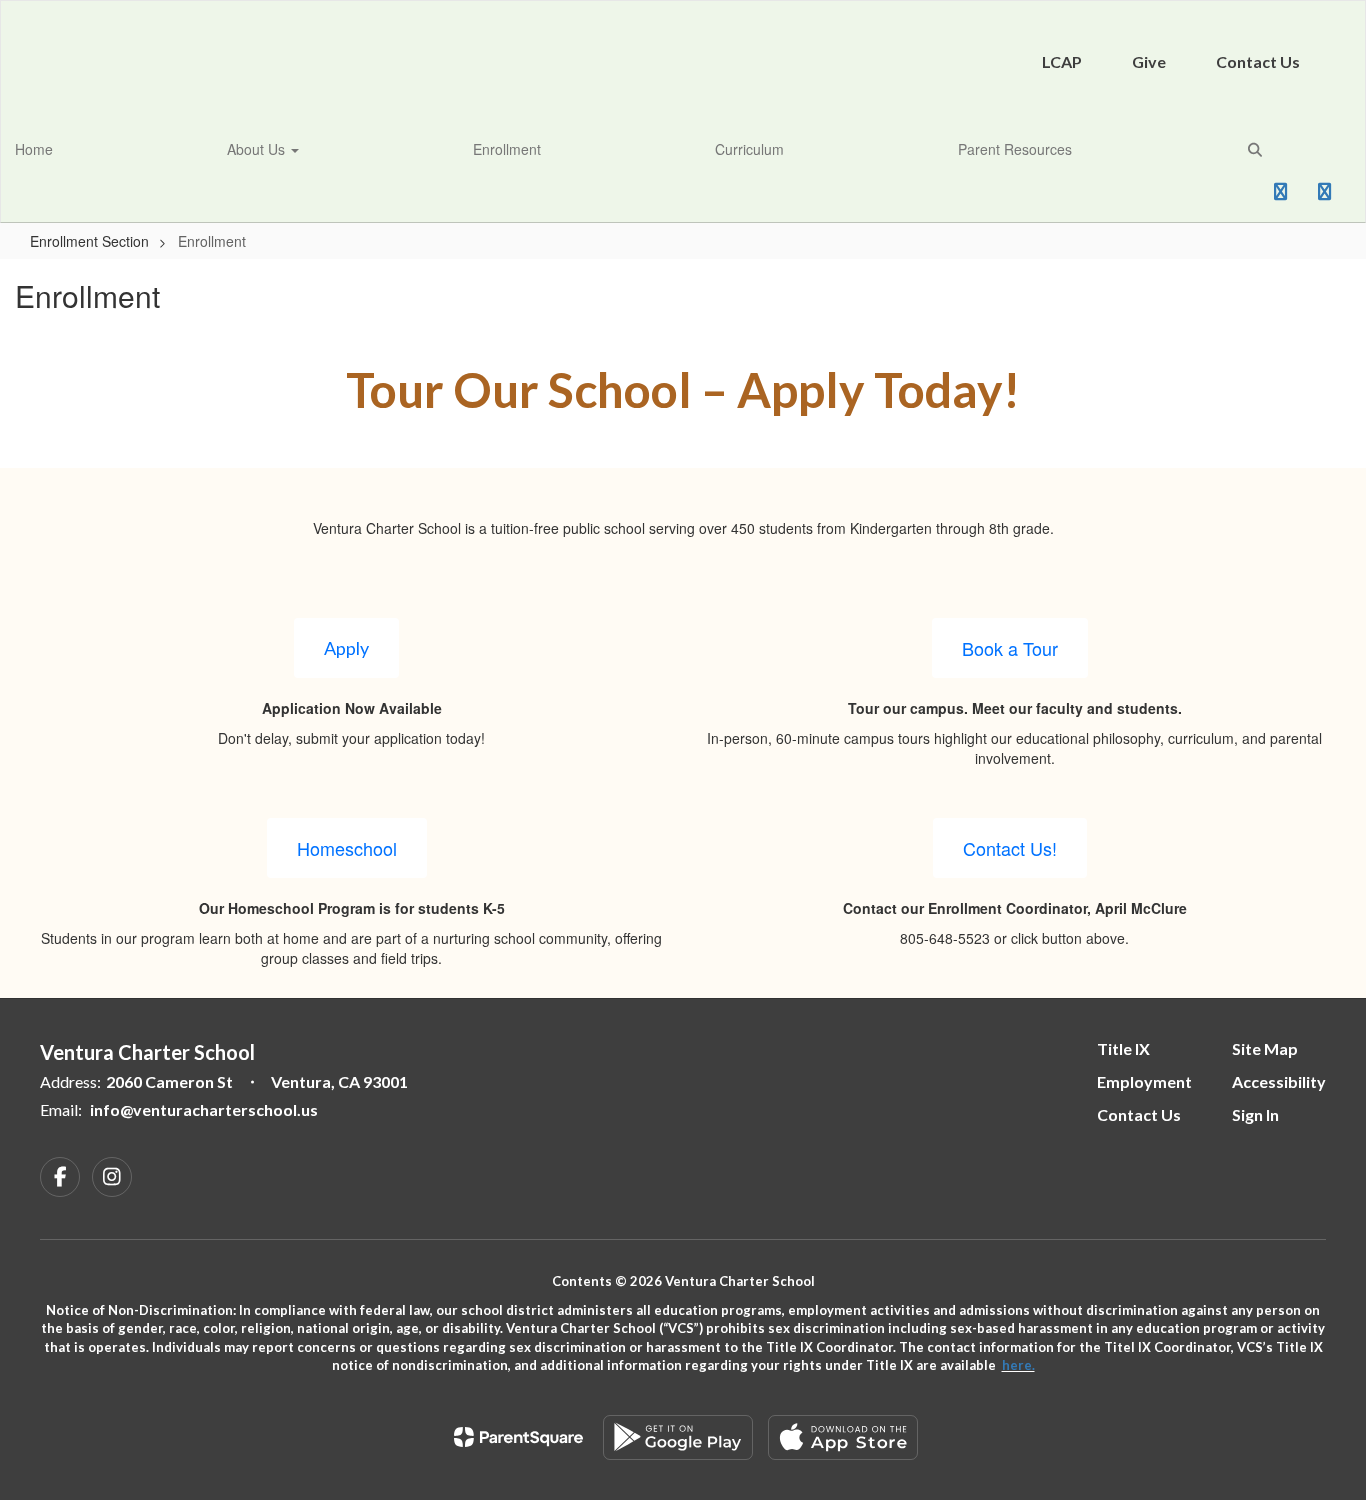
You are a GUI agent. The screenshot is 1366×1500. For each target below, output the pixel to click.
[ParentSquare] (518, 1437)
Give (1149, 61)
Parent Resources (1015, 149)
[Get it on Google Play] (678, 1437)
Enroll (1229, 198)
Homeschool (347, 848)
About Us (258, 149)
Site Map (1265, 1048)
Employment (1144, 1081)
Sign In (1255, 1114)
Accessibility (1279, 1081)
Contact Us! (1010, 848)
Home (34, 149)
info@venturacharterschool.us (204, 1109)
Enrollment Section (89, 241)
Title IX (1123, 1048)
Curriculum (749, 149)
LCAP (1062, 61)
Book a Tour (1010, 648)
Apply (346, 648)
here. (1018, 1365)
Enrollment (507, 149)
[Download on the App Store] (843, 1437)
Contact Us (1258, 61)
